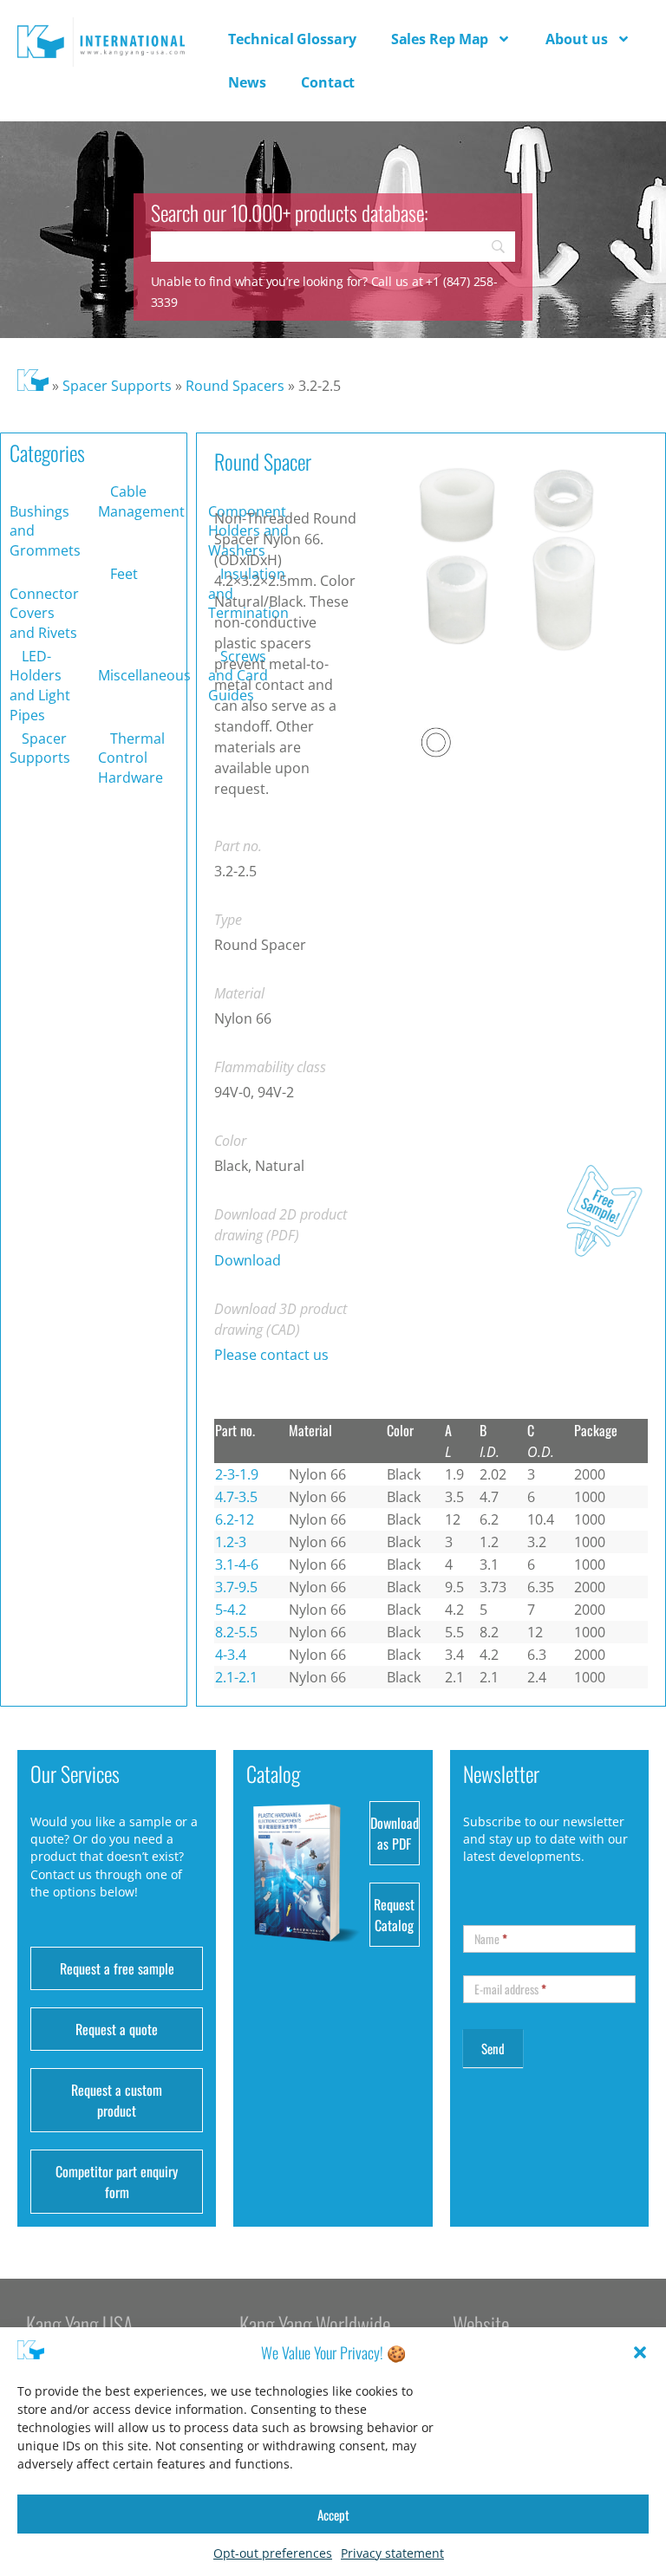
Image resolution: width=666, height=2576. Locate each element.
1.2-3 (231, 1542)
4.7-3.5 (236, 1497)
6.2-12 (235, 1519)
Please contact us (271, 1355)
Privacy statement (392, 2553)
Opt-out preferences (273, 2553)
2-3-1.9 (237, 1474)
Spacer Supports (117, 386)
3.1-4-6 (237, 1564)
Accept (333, 2514)
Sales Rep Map (440, 39)
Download (248, 1260)
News (247, 82)
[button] (640, 2352)
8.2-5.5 (236, 1632)
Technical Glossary (292, 39)
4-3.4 (231, 1655)
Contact (328, 82)
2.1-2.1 (236, 1677)
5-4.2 (231, 1610)
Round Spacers (235, 386)
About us (576, 39)
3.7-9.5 (236, 1587)
